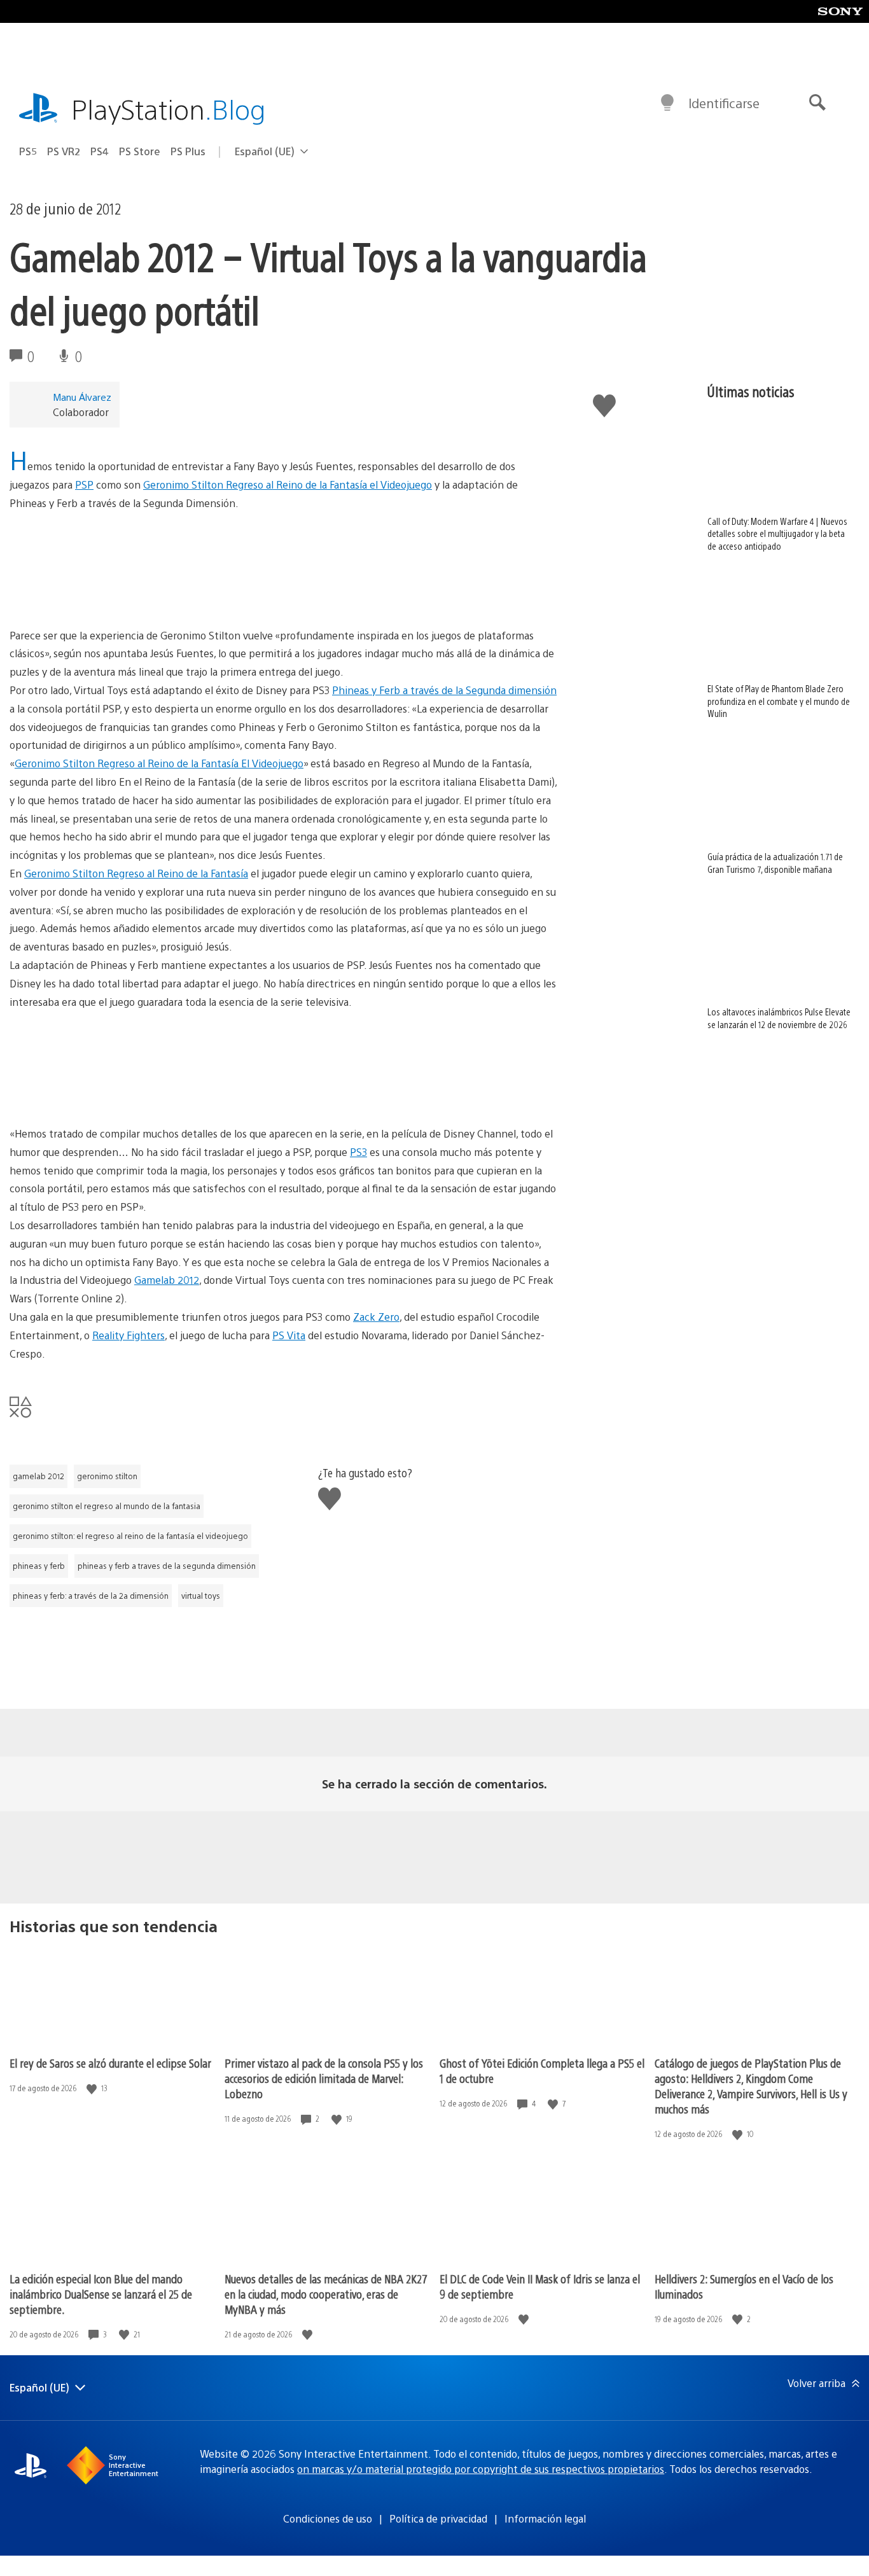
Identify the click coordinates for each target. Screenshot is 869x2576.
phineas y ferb (39, 1566)
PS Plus (188, 151)
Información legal (545, 2518)
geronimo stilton (107, 1476)
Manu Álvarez (82, 397)
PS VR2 (64, 151)
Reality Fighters (129, 1335)
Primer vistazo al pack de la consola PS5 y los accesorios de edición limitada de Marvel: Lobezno (324, 2078)
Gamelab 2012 (167, 1280)
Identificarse (724, 103)
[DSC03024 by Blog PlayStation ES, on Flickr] (283, 560)
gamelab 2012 (38, 1476)
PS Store (140, 151)
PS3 (358, 1152)
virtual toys (201, 1596)
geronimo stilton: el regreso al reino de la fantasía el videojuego (130, 1536)
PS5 (28, 151)
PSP (84, 484)
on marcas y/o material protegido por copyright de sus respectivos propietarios (481, 2469)
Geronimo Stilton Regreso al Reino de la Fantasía (136, 873)
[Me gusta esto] (93, 2088)
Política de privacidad (438, 2518)
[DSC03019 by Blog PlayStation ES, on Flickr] (283, 1059)
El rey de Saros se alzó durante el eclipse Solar (110, 2063)
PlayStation (169, 108)
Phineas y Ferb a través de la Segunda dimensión (444, 690)
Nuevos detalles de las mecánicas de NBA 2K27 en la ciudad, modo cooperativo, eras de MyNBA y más (326, 2294)
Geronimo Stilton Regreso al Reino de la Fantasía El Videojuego (159, 763)
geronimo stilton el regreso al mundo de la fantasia (107, 1506)
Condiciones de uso (328, 2518)
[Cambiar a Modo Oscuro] (667, 103)
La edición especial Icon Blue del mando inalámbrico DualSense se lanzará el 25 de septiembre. (101, 2294)
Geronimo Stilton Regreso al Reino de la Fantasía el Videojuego (288, 484)
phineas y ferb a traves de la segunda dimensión (167, 1566)
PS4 (100, 151)
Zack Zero (376, 1317)
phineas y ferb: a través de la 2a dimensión (91, 1596)
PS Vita (289, 1335)
